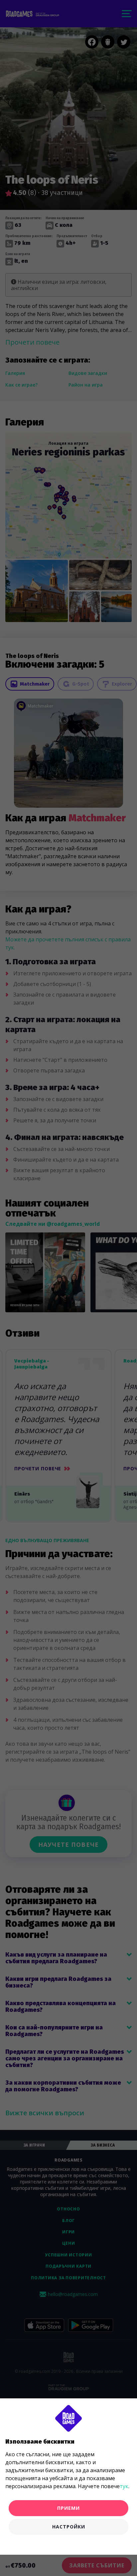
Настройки (69, 2527)
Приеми (68, 2508)
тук (124, 2486)
